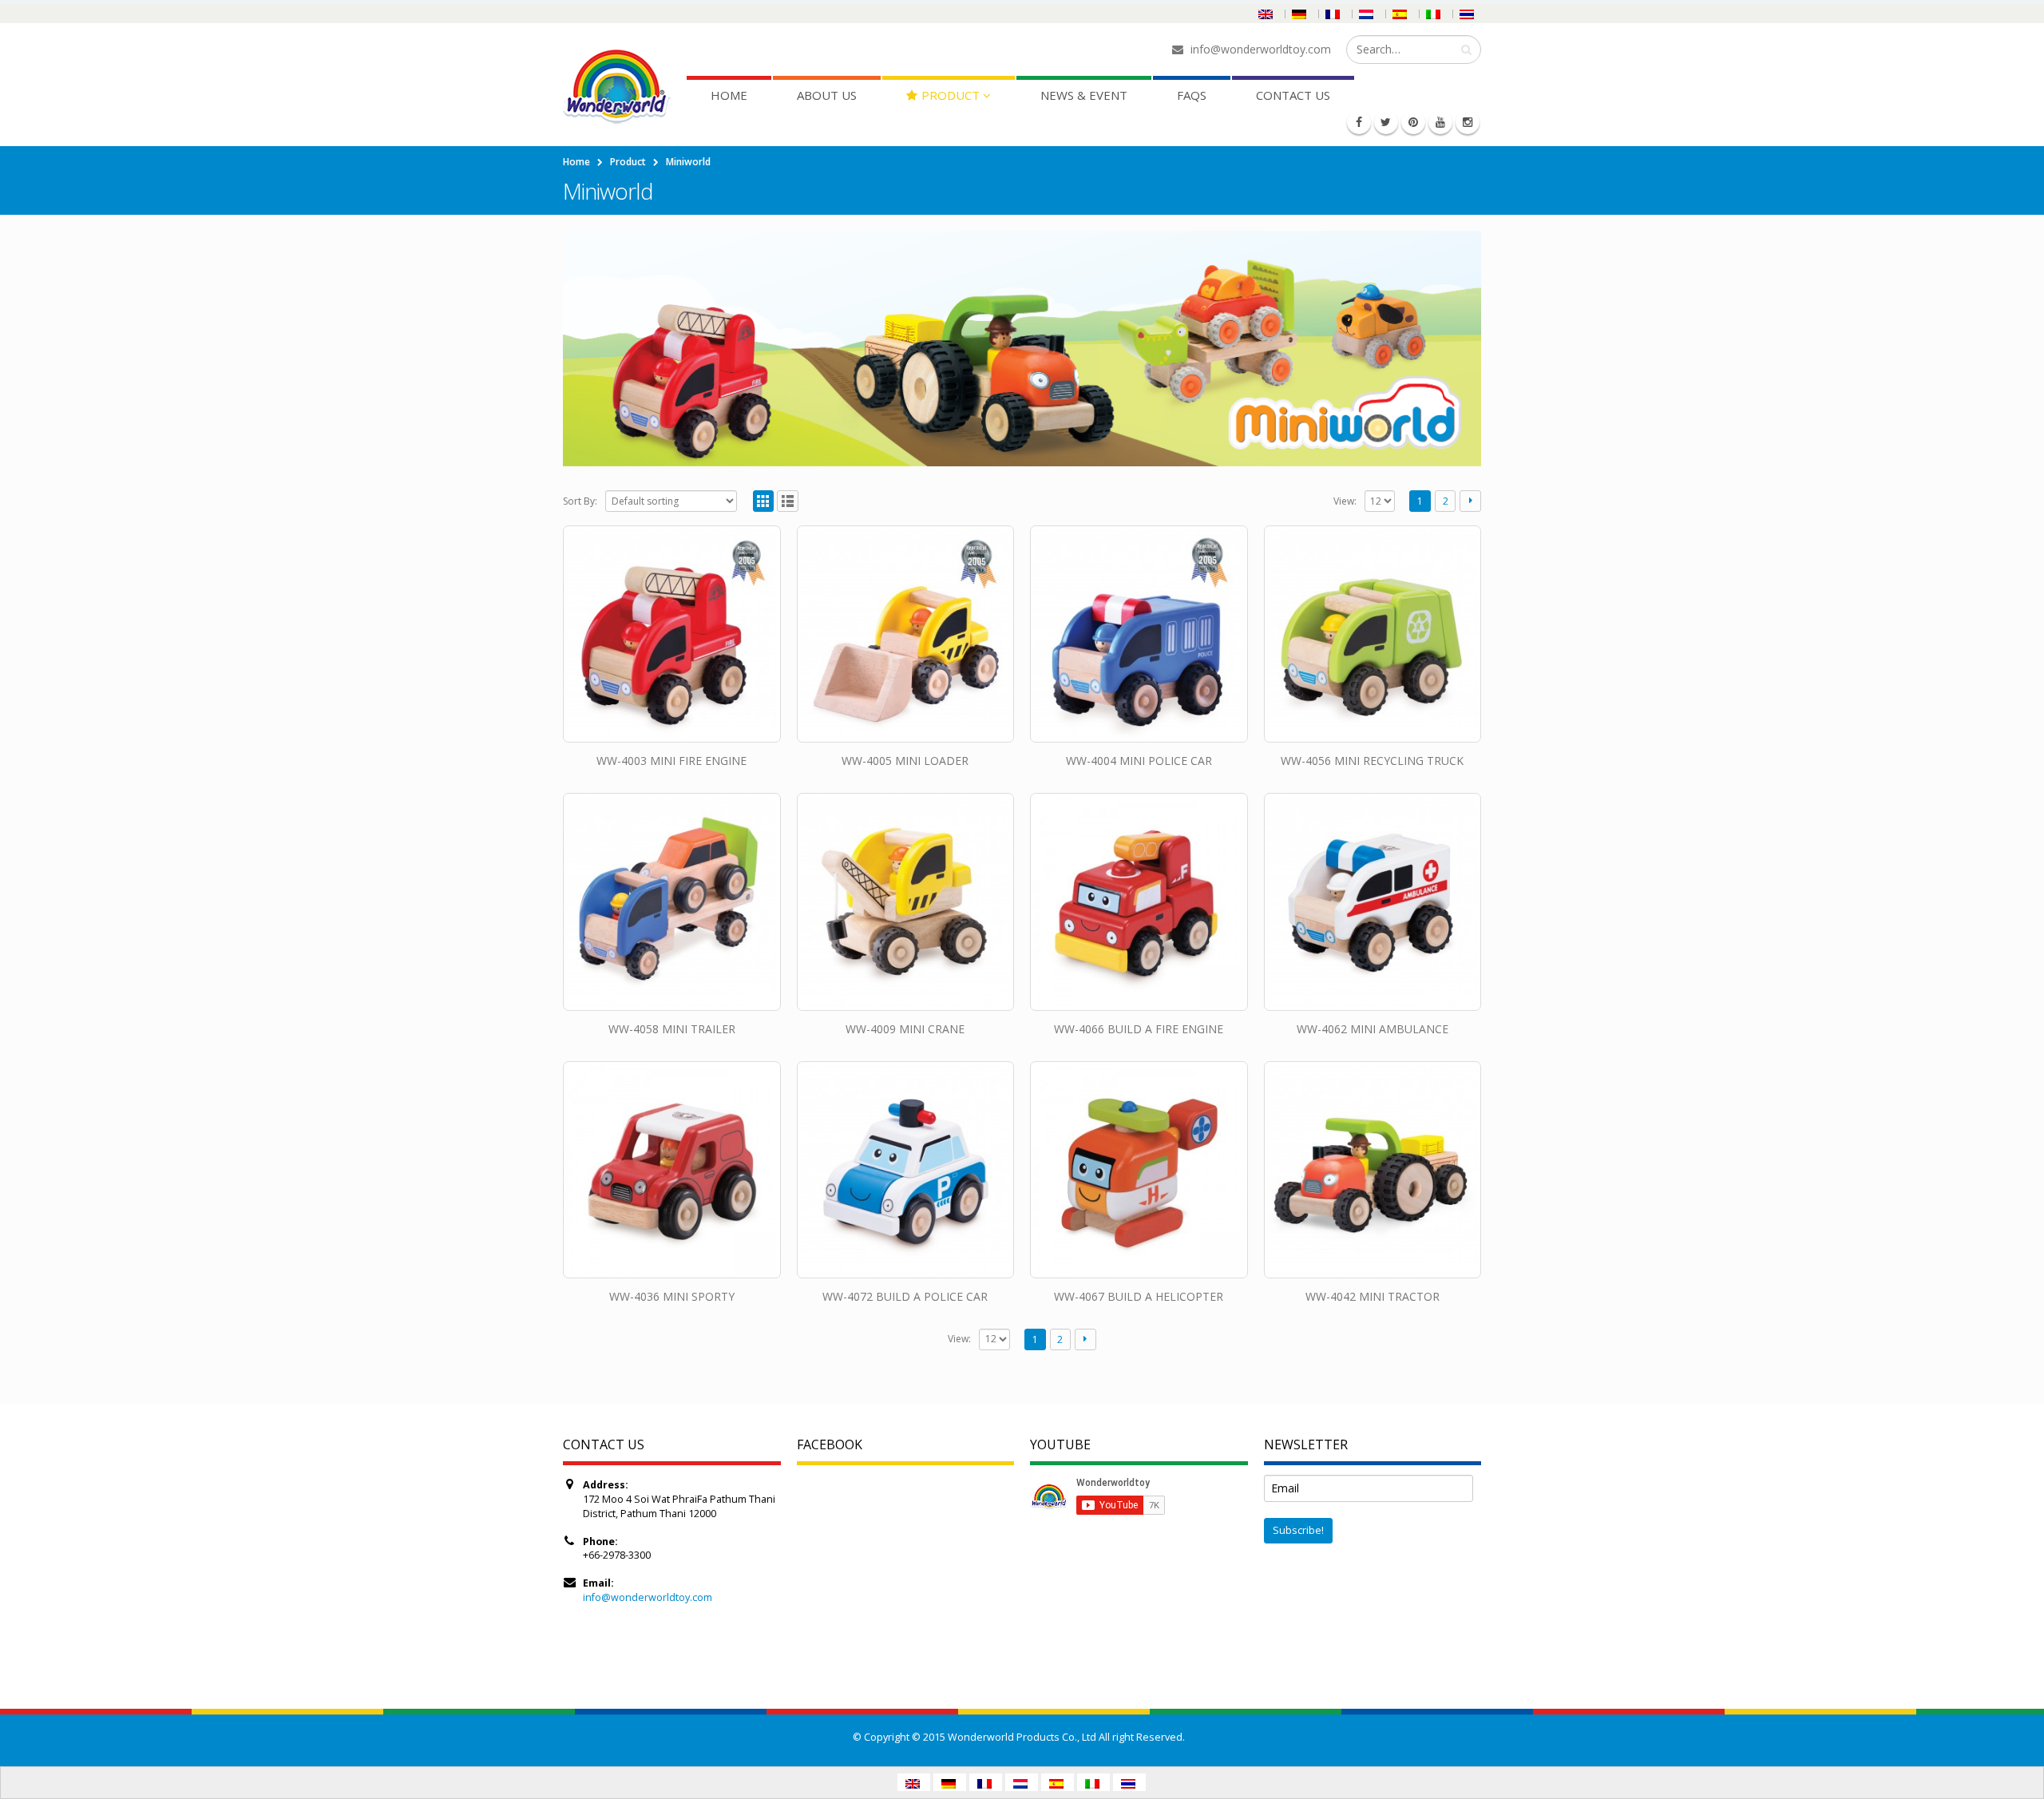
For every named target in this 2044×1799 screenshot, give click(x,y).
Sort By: (580, 501)
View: (1345, 501)
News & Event (1084, 95)
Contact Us (1293, 95)
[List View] (788, 501)
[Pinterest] (1413, 122)
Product (951, 95)
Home (729, 95)
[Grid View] (764, 501)
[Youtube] (1440, 122)
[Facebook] (1359, 122)
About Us (827, 95)
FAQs (1192, 95)
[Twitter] (1386, 122)
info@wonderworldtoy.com (648, 1597)
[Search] (1466, 50)
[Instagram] (1468, 122)
